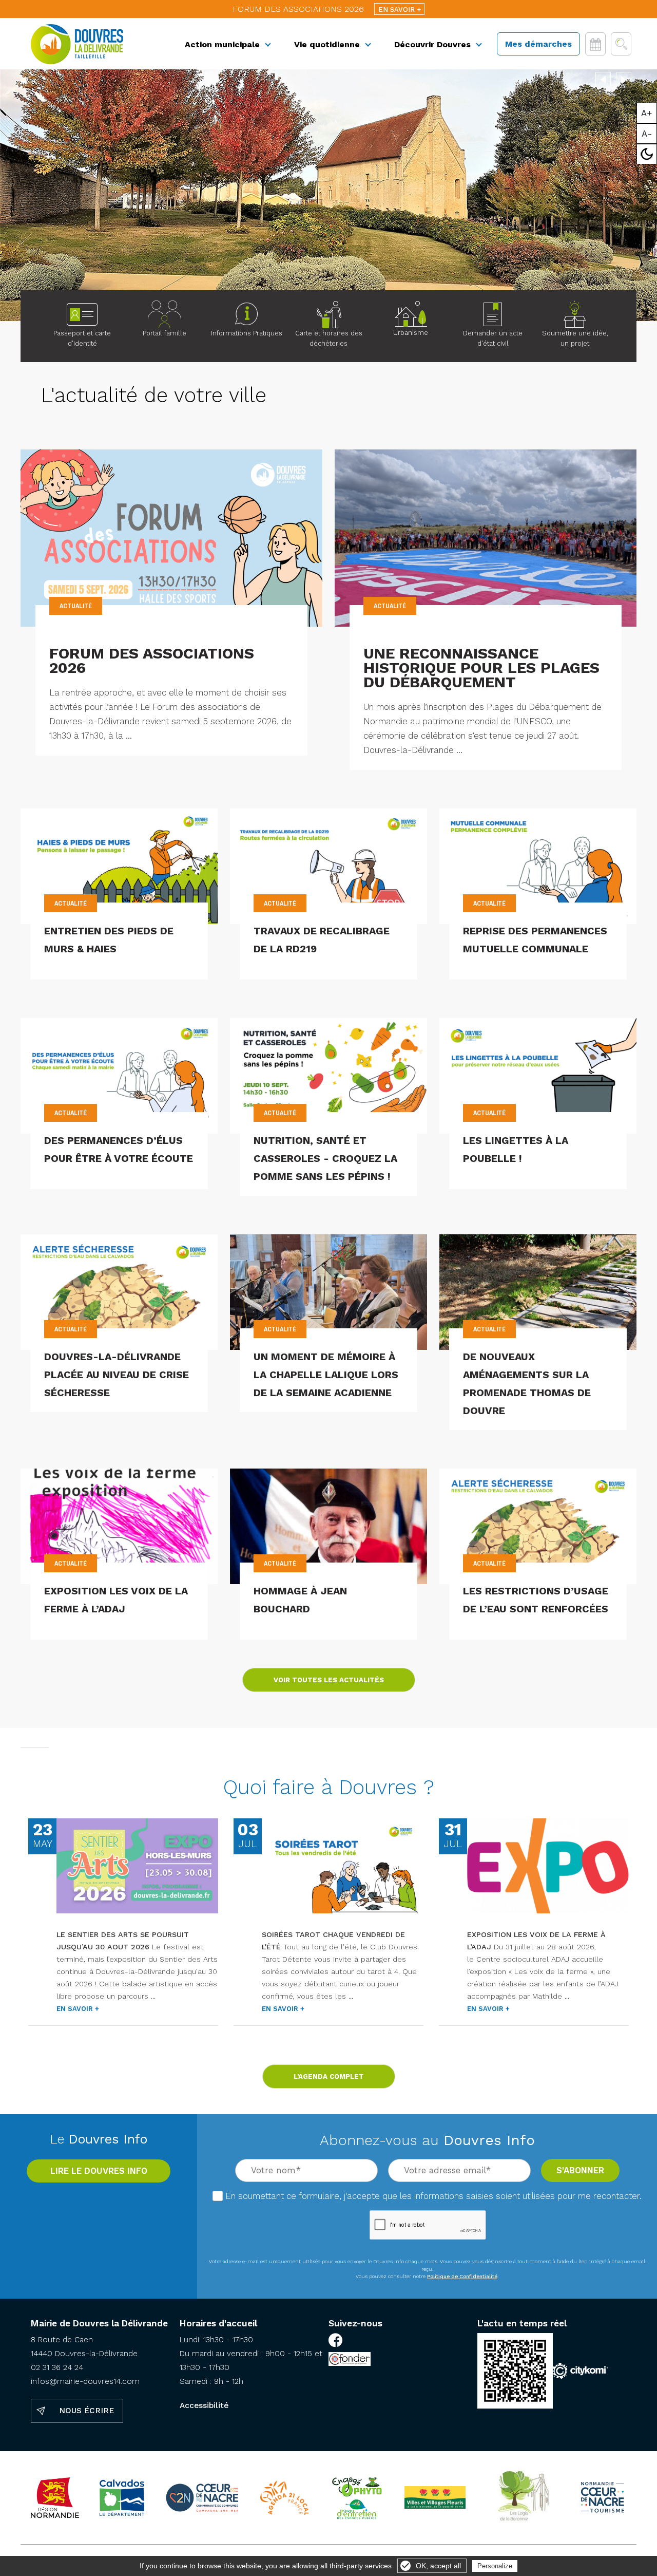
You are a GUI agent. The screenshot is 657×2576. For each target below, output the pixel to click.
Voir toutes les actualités (329, 1680)
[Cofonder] (350, 2361)
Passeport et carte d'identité (82, 338)
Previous (603, 78)
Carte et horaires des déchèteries (329, 338)
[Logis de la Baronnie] (522, 2498)
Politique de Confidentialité (462, 2276)
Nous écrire (86, 2411)
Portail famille (165, 333)
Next (624, 78)
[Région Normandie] (55, 2498)
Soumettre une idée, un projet (575, 338)
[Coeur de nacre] (202, 2498)
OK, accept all (438, 2566)
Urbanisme (411, 333)
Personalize (495, 2566)
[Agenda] (595, 44)
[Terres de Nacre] (603, 2498)
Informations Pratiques (247, 333)
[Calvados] (122, 2498)
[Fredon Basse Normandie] (356, 2497)
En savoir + (400, 10)
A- (647, 134)
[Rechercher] (621, 44)
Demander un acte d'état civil (493, 338)
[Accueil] (77, 44)
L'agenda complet (329, 2076)
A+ (647, 113)
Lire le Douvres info (99, 2171)
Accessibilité (204, 2405)
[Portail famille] (164, 314)
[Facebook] (335, 2342)
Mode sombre (647, 154)
